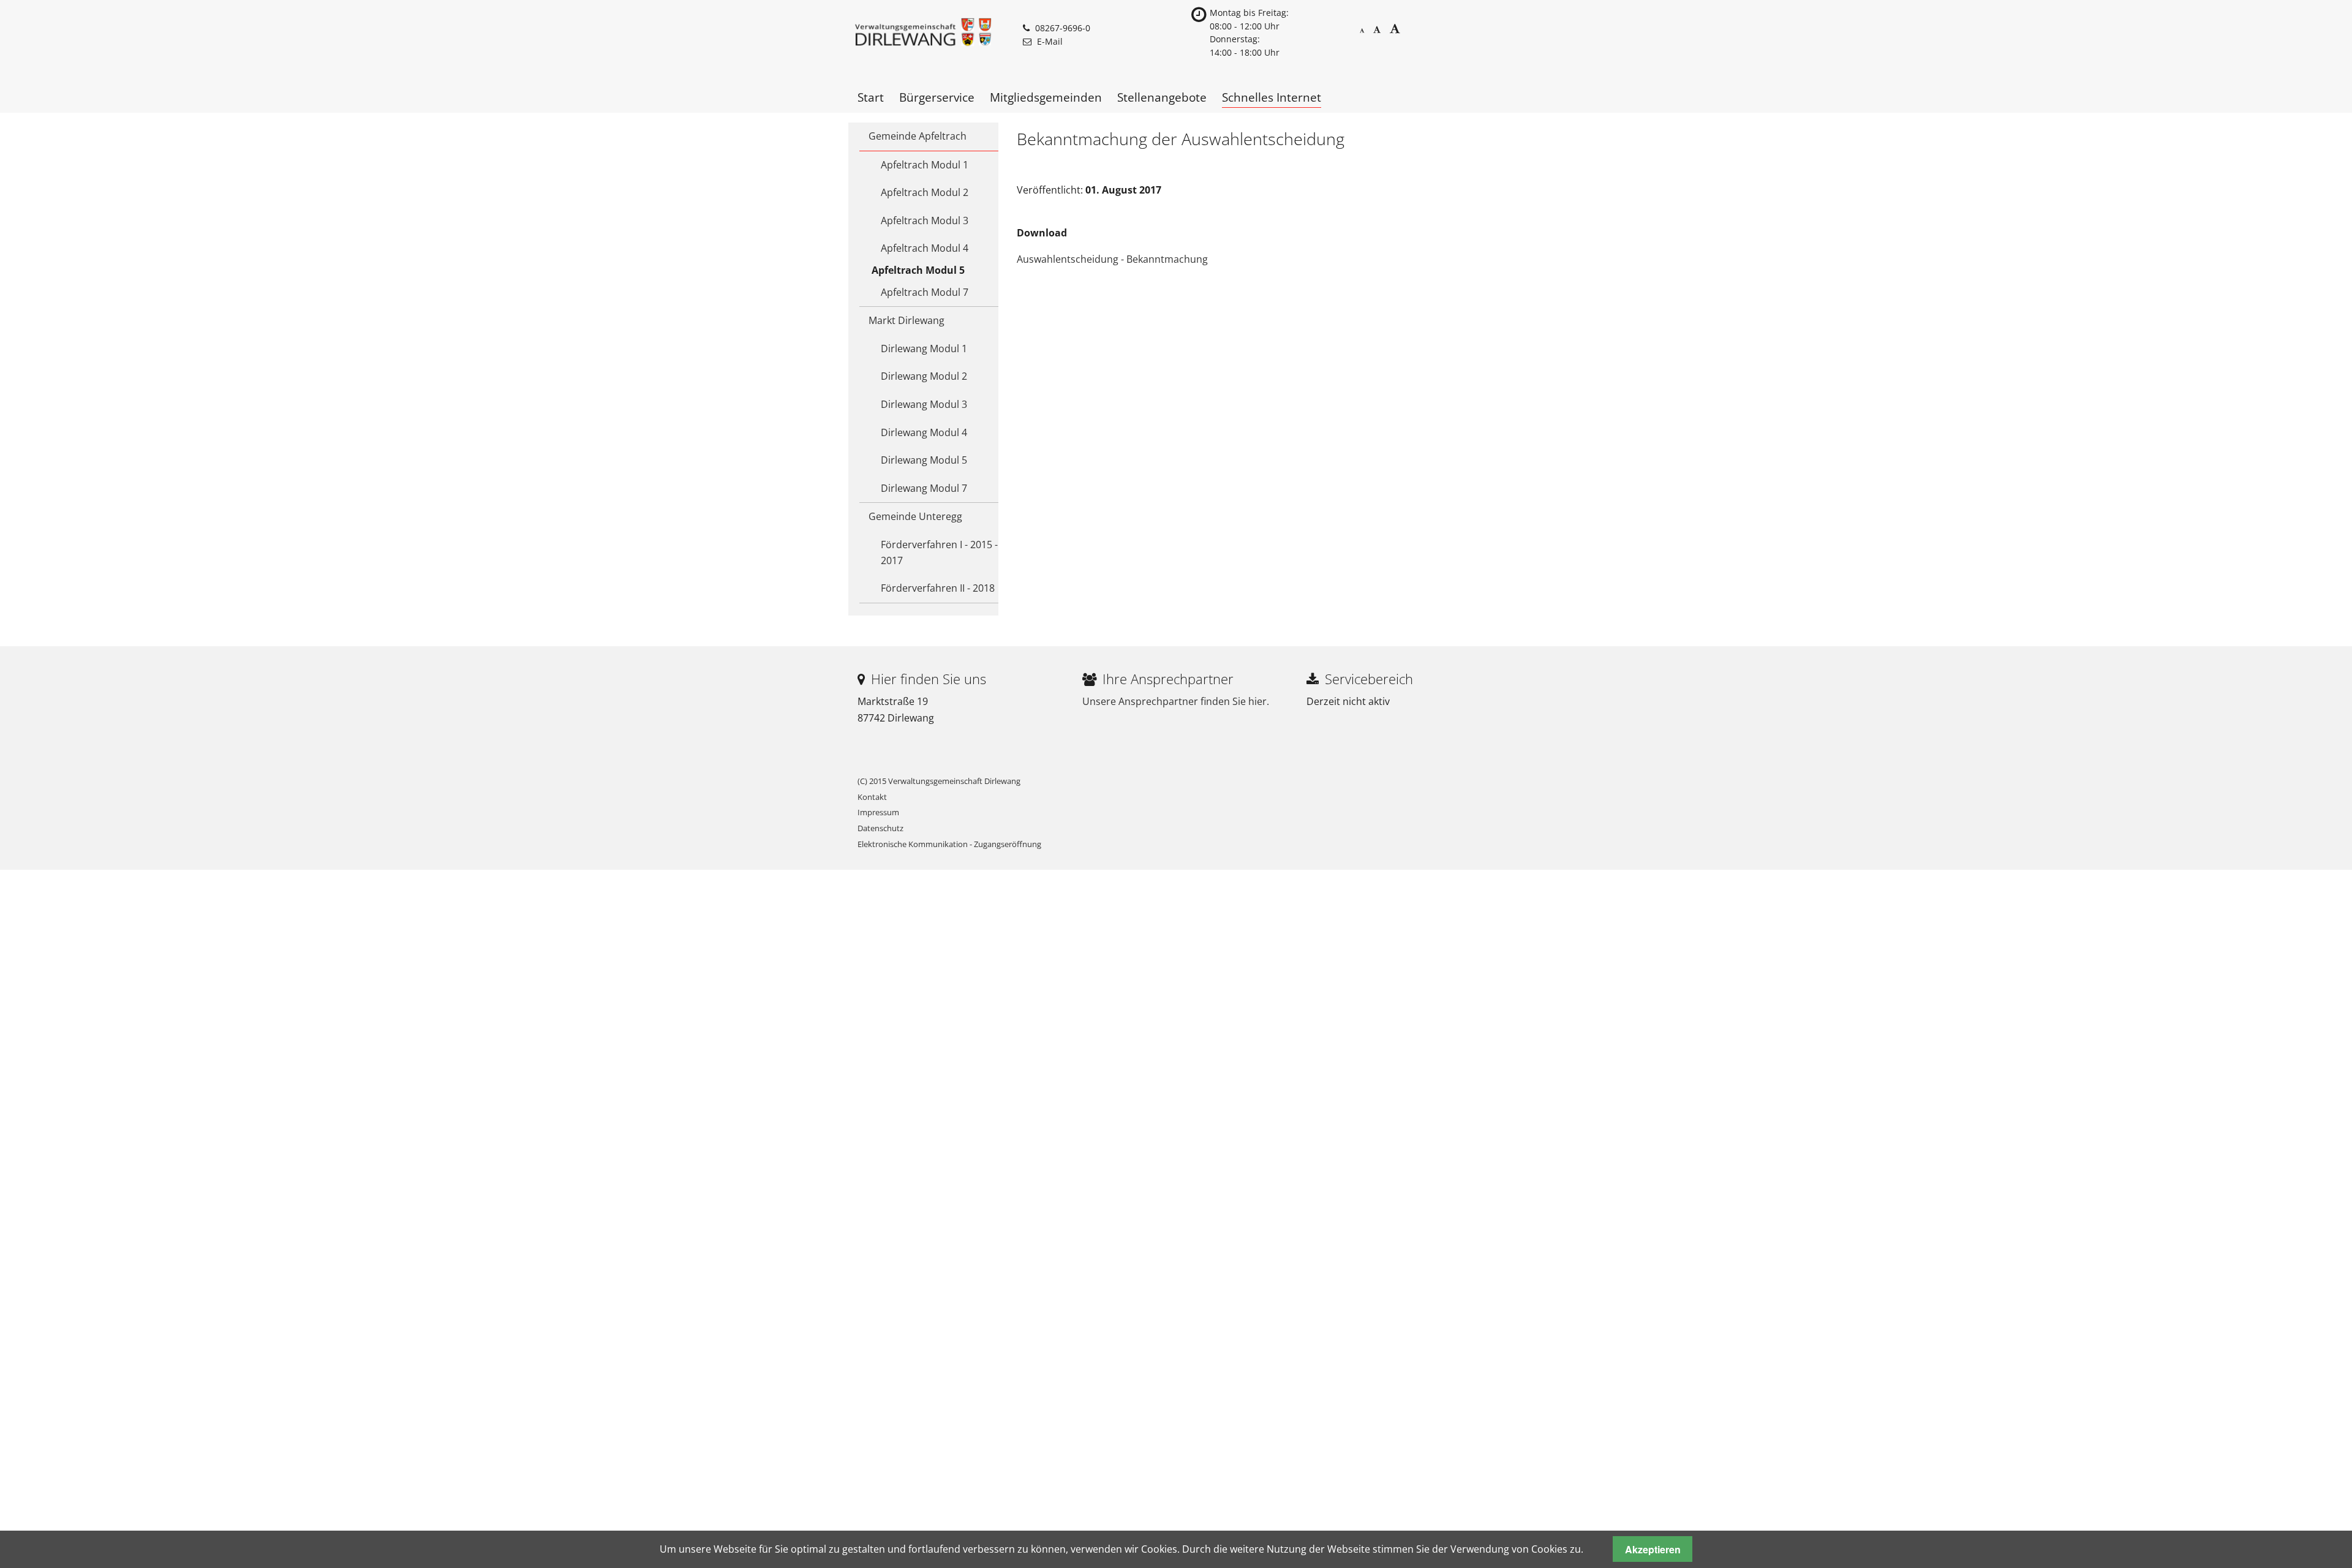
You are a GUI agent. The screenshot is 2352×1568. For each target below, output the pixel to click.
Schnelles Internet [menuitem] (1272, 97)
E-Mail (1050, 41)
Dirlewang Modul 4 (924, 432)
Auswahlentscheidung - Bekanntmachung (1112, 259)
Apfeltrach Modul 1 (925, 165)
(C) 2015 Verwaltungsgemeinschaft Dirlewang (939, 781)
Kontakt (872, 797)
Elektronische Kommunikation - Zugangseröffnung (949, 844)
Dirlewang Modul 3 (924, 404)
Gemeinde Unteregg (915, 516)
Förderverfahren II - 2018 (938, 588)
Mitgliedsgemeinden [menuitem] (1046, 97)
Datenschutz (880, 828)
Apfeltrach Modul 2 (925, 192)
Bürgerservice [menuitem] (937, 97)
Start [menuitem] (871, 97)
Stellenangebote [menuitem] (1162, 97)
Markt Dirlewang (907, 320)
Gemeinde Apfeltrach (918, 136)
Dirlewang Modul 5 (924, 460)
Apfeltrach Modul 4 (925, 248)
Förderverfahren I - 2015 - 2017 (939, 552)
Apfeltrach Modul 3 (925, 221)
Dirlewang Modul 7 (924, 488)
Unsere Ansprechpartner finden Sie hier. (1176, 701)
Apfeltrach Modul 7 (925, 292)
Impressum (878, 812)
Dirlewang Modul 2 (924, 376)
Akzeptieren (1653, 1549)
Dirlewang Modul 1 (924, 349)
